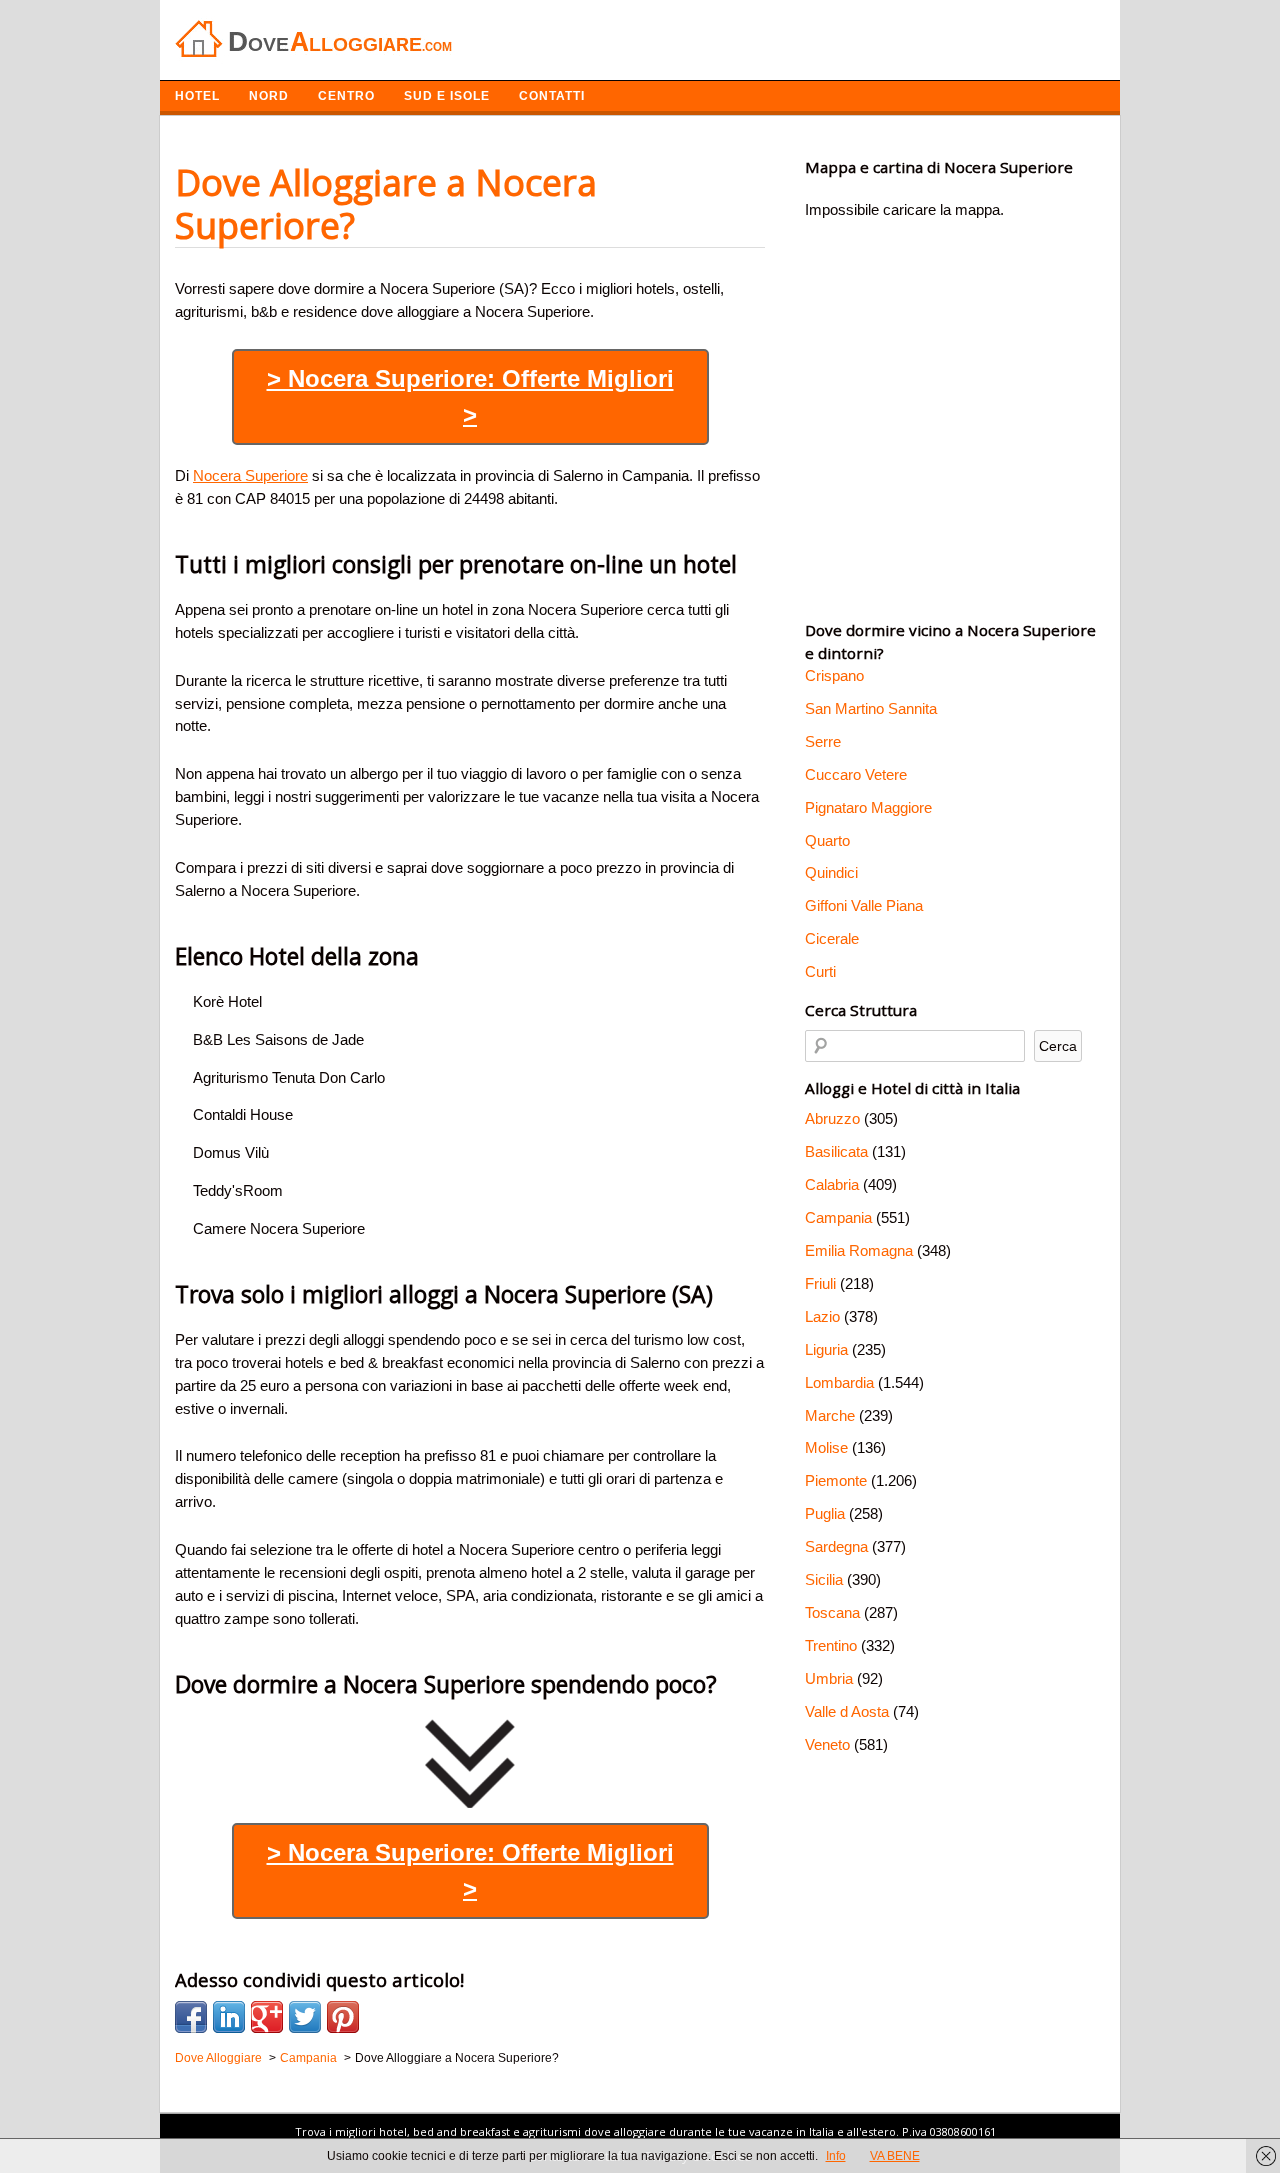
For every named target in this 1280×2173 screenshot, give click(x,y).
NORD (269, 96)
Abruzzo (832, 1118)
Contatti (552, 96)
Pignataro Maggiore (868, 807)
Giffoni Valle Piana (864, 905)
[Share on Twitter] (305, 2017)
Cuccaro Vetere (856, 774)
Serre (823, 741)
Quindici (831, 872)
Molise (826, 1447)
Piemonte (836, 1480)
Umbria (829, 1678)
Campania (838, 1217)
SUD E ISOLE (447, 96)
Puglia (825, 1513)
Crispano (834, 675)
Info (836, 2156)
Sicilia (824, 1579)
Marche (830, 1415)
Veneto (827, 1744)
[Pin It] (343, 2017)
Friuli (820, 1283)
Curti (820, 971)
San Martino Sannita (871, 708)
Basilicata (836, 1151)
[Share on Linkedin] (229, 2017)
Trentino (831, 1645)
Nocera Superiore (250, 475)
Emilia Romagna (859, 1250)
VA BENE (895, 2156)
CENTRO (346, 96)
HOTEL (197, 96)
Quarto (827, 840)
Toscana (832, 1612)
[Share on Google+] (267, 2017)
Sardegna (836, 1546)
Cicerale (832, 938)
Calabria (832, 1184)
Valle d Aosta (847, 1711)
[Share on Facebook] (191, 2017)
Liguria (826, 1349)
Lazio (822, 1316)
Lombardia (839, 1382)
